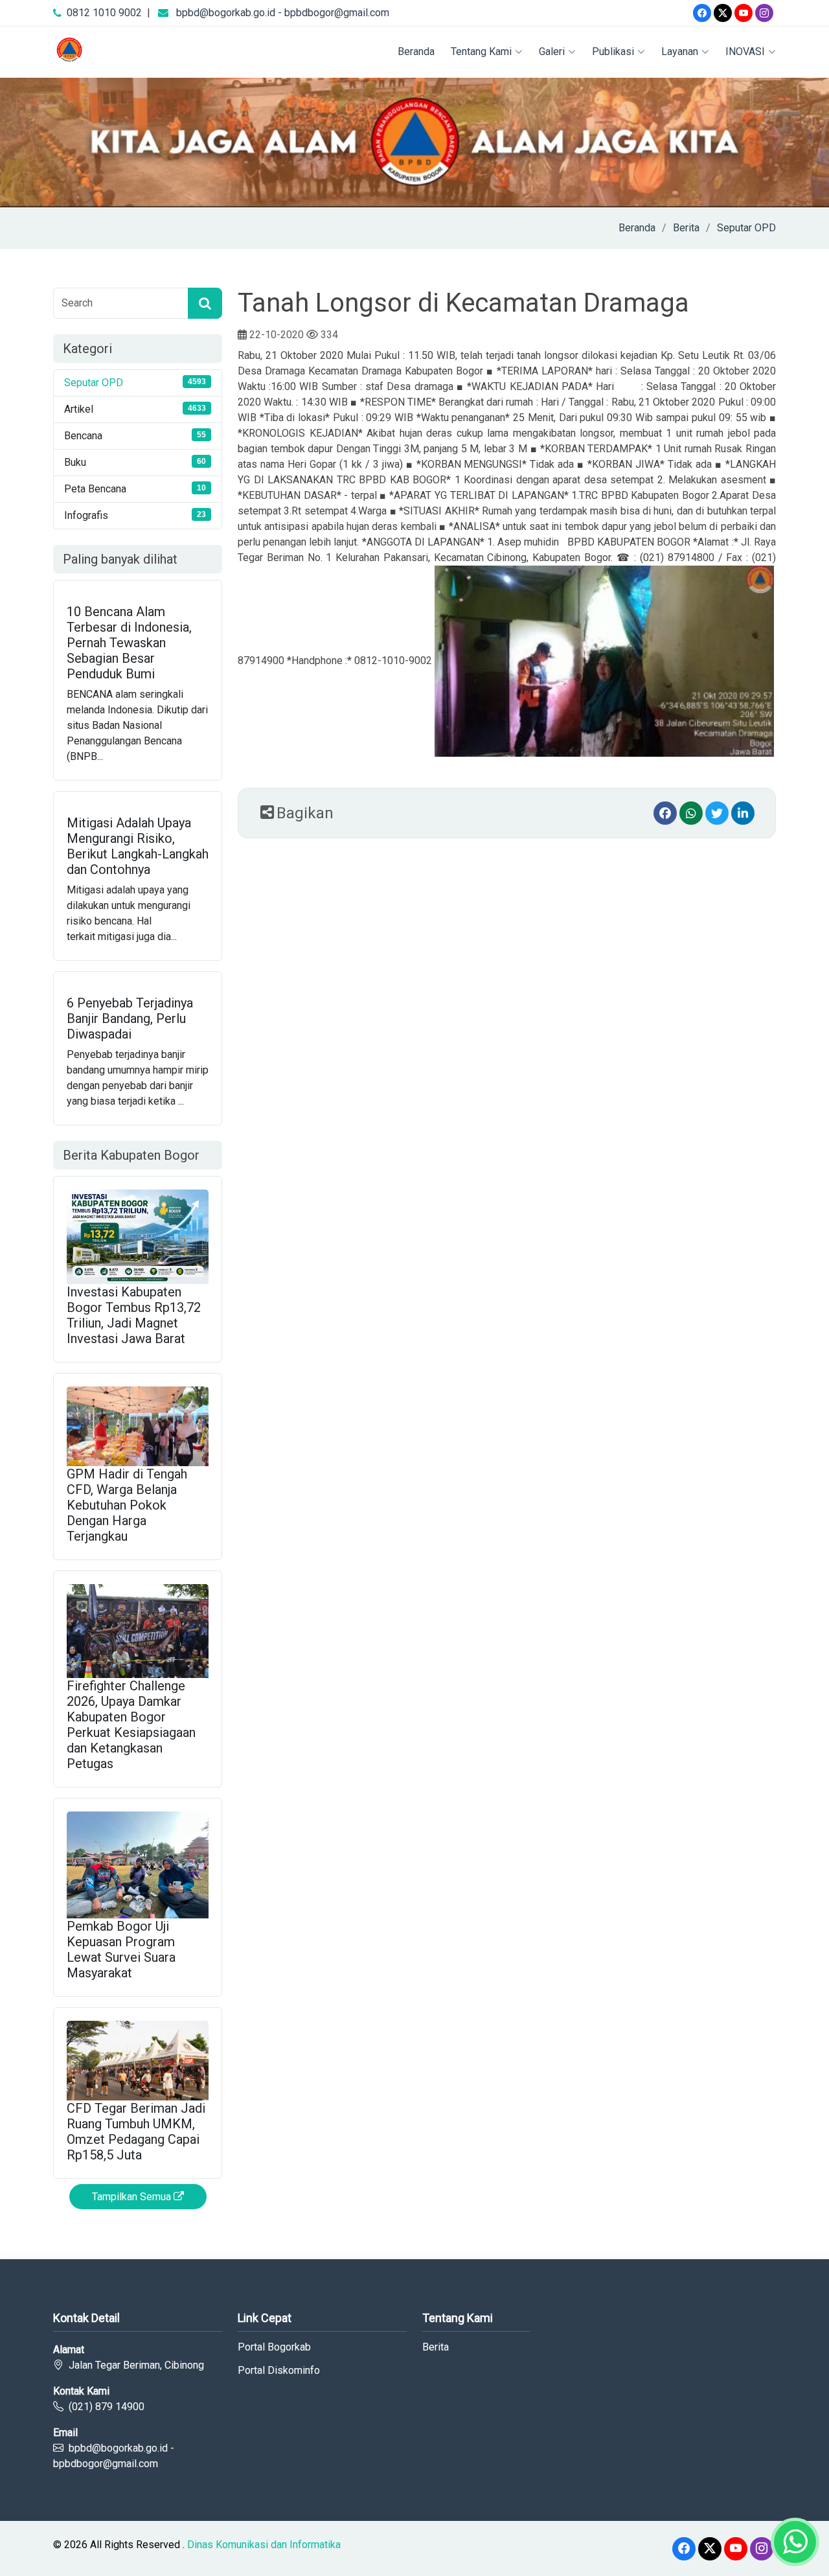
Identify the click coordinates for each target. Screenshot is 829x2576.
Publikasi (613, 52)
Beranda (416, 52)
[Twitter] (723, 13)
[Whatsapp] (691, 813)
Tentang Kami (481, 52)
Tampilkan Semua (133, 2197)
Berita (686, 228)
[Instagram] (764, 13)
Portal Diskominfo (279, 2371)
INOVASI (745, 52)
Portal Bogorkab (274, 2347)
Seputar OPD (746, 228)
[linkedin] (743, 813)
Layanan (680, 52)
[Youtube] (744, 13)
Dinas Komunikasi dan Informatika (264, 2545)
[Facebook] (702, 13)
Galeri (552, 52)
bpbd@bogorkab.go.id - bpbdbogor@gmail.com (283, 13)
